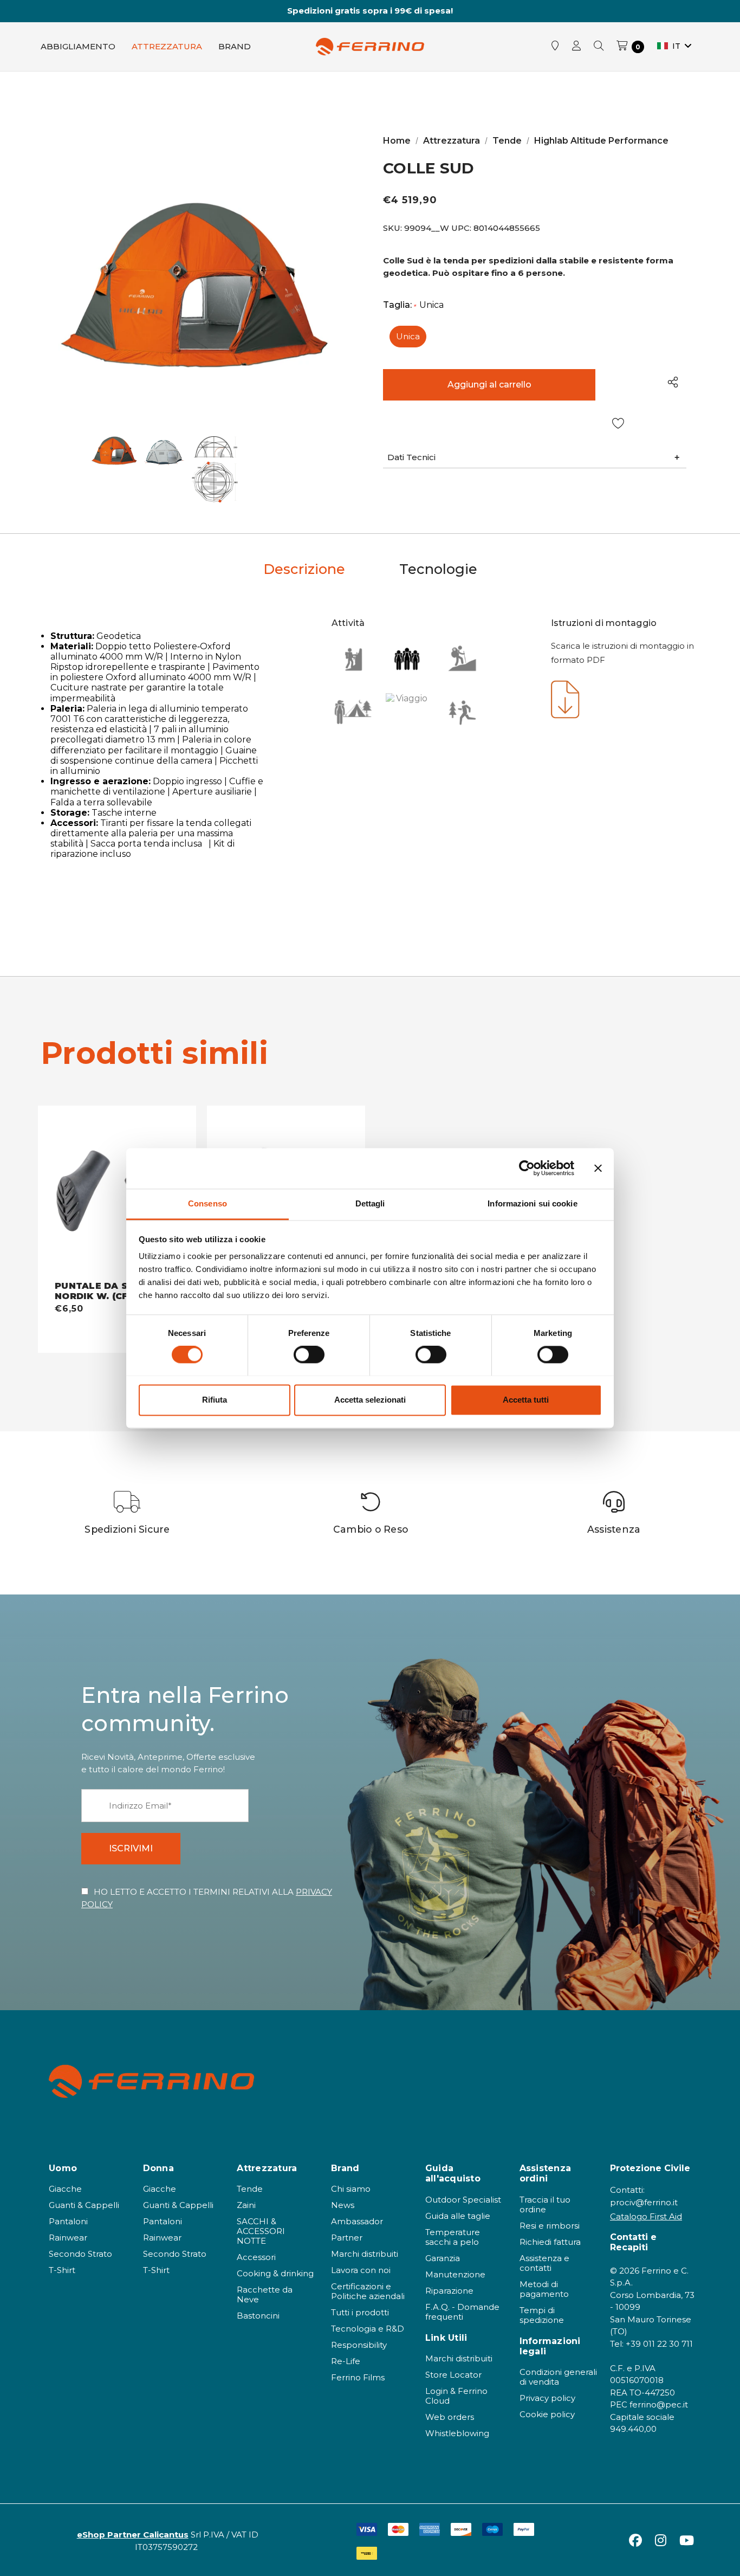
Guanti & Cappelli (84, 2205)
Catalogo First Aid (646, 2216)
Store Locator (453, 2375)
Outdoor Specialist (463, 2200)
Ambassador (357, 2221)
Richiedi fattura (550, 2242)
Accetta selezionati (370, 1400)
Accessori (256, 2257)
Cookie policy (547, 2414)
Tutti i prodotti (360, 2312)
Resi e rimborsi (550, 2226)
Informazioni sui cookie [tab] (532, 1203)
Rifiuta (215, 1400)
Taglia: (413, 305)
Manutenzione (455, 2274)
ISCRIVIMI (131, 1848)
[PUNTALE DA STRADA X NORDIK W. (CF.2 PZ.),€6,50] (117, 1193)
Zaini (246, 2205)
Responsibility (359, 2345)
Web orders (450, 2417)
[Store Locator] (555, 47)
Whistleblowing (457, 2433)
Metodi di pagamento (544, 2289)
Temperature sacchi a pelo (453, 2237)
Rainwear (68, 2238)
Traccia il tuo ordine (545, 2204)
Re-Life (346, 2361)
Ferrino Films (358, 2377)
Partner (347, 2238)
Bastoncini (258, 2316)
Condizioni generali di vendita (558, 2377)
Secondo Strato (80, 2254)
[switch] (309, 1354)
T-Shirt (62, 2270)
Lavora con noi (361, 2270)
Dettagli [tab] (370, 1203)
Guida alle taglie (458, 2216)
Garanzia (443, 2258)
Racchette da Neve (265, 2294)
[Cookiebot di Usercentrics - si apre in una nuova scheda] (527, 1168)
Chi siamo (351, 2189)
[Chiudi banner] (598, 1168)
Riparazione (449, 2291)
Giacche (65, 2189)
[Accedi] (576, 47)
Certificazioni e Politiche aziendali (368, 2291)
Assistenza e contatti (544, 2263)
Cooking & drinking (275, 2273)
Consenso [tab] (207, 1203)
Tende (250, 2189)
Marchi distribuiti (365, 2254)
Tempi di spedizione (542, 2315)
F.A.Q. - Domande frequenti (462, 2312)
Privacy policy (547, 2398)
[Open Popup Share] (673, 382)
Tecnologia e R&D (368, 2329)
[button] (535, 458)
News (343, 2205)
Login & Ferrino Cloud (456, 2396)
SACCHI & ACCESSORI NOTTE (261, 2231)
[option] (128, 1513)
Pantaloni (68, 2221)
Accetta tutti (526, 1400)
